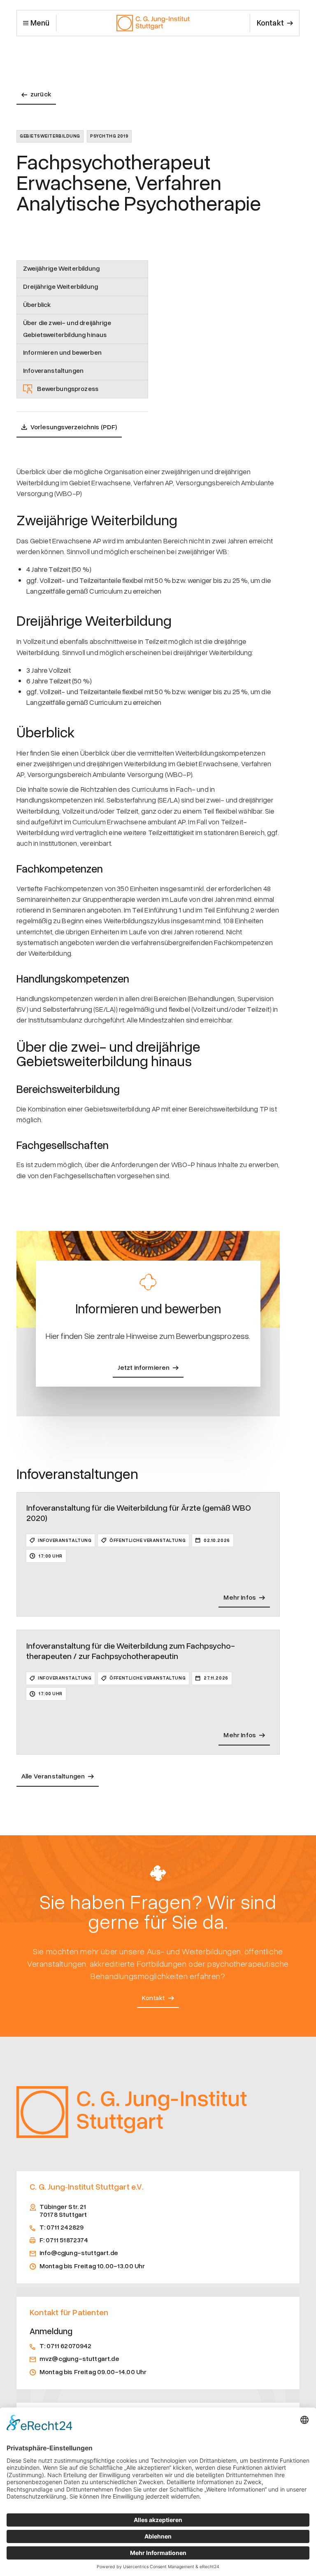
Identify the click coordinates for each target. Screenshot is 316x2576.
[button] (36, 23)
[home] (153, 23)
